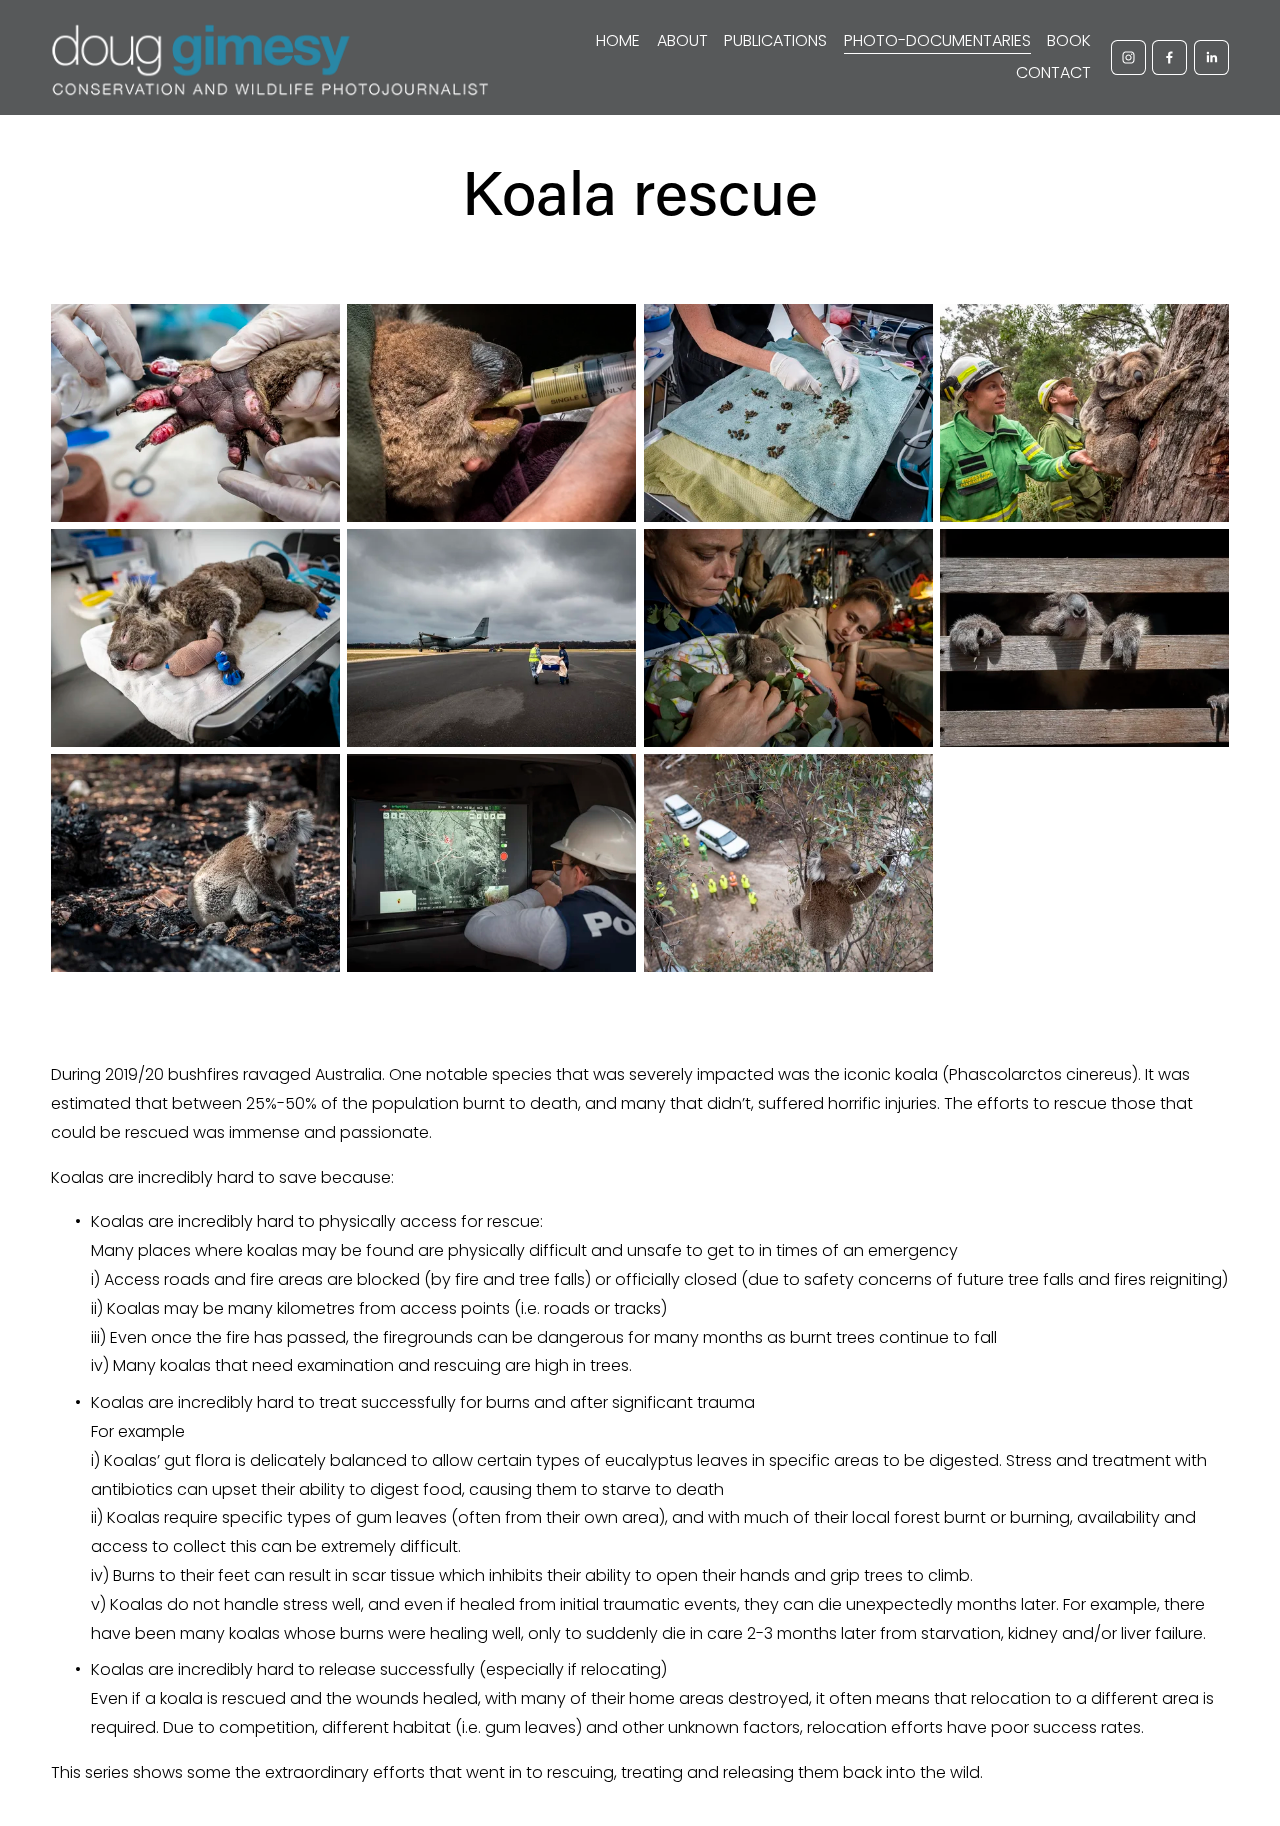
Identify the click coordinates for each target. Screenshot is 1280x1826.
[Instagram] (1128, 57)
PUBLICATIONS (775, 40)
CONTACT (1053, 72)
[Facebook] (1169, 57)
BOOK (1069, 40)
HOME (618, 40)
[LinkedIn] (1211, 57)
